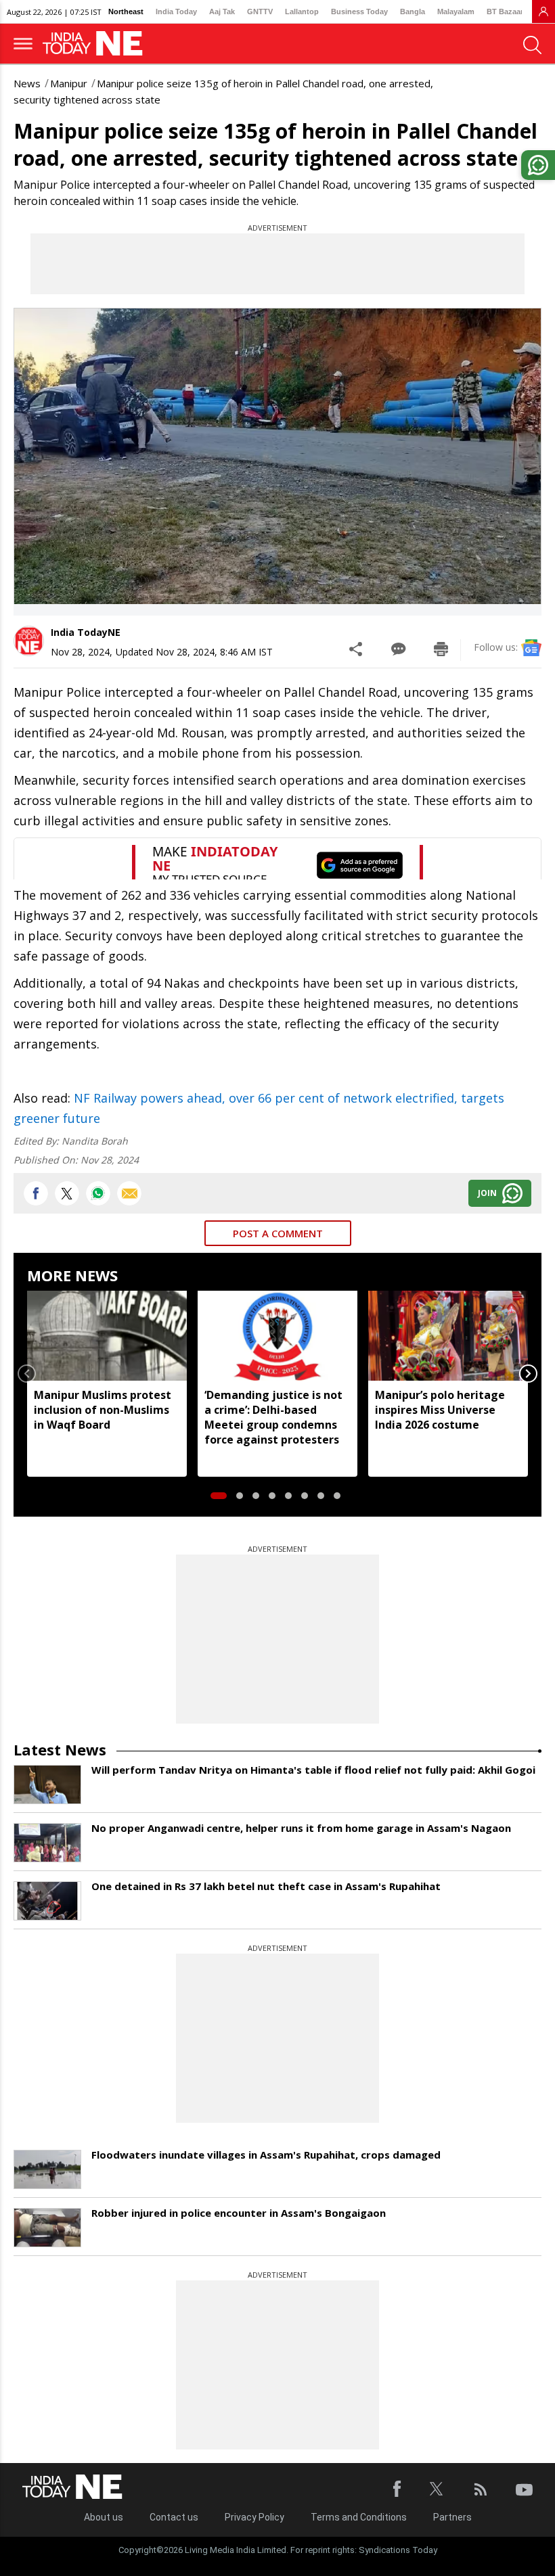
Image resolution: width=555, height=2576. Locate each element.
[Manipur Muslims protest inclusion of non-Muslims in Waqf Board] (107, 1335)
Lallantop (302, 11)
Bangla (413, 11)
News (27, 83)
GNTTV (260, 11)
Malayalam (456, 11)
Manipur (69, 83)
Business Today (359, 11)
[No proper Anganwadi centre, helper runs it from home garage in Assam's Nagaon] (47, 1843)
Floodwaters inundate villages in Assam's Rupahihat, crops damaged (266, 2155)
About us (104, 2517)
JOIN (487, 1193)
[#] (98, 1193)
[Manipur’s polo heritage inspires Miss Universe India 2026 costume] (448, 1335)
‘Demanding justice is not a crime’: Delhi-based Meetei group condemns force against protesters (273, 1417)
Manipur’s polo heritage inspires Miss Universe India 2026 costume (440, 1410)
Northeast (126, 11)
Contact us (174, 2517)
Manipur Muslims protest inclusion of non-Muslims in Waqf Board (103, 1410)
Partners (452, 2517)
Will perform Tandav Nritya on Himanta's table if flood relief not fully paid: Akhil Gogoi (313, 1770)
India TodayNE (86, 632)
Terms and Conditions (359, 2517)
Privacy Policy (254, 2517)
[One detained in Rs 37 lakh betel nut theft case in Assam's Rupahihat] (47, 1901)
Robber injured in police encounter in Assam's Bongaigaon (239, 2213)
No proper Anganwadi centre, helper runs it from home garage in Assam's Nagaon (301, 1828)
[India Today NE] (97, 44)
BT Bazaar (505, 11)
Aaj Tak (222, 11)
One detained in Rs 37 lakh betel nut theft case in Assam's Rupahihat (266, 1886)
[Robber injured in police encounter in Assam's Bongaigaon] (47, 2228)
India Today (176, 11)
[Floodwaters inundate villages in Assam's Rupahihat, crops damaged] (47, 2169)
